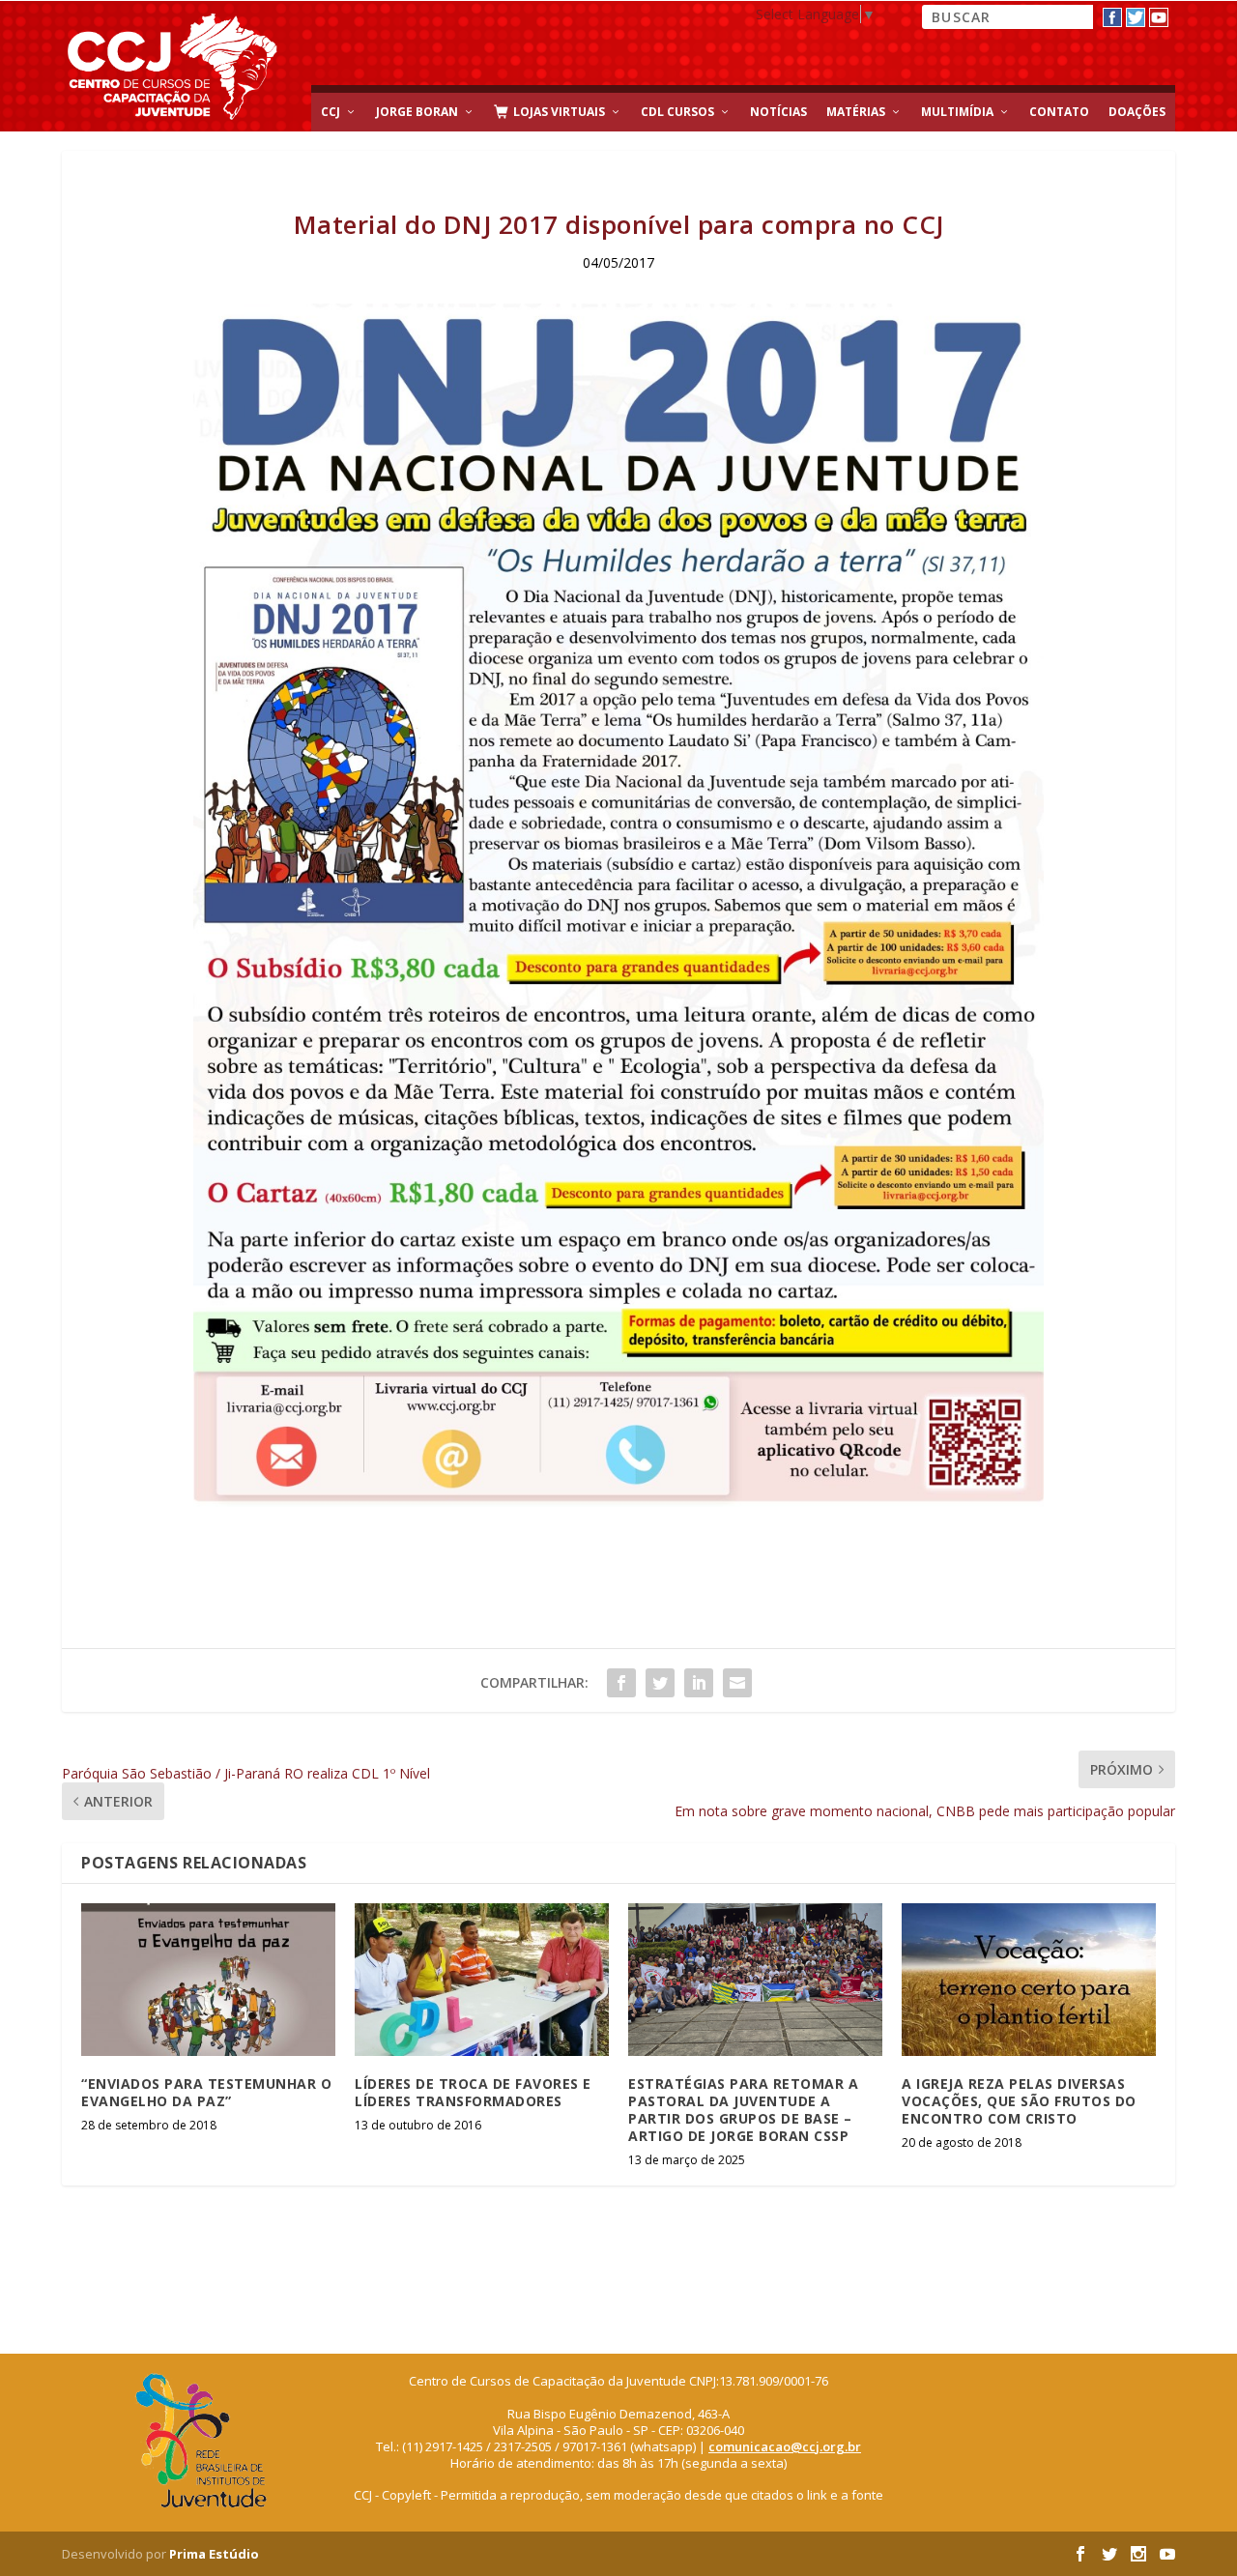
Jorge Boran (417, 112)
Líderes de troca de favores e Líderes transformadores (473, 2092)
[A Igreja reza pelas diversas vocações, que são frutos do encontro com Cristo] (1029, 1980)
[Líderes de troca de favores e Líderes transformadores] (482, 1980)
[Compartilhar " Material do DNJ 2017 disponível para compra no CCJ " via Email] (737, 1683)
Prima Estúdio (214, 2554)
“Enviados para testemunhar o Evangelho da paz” (206, 2092)
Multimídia (957, 112)
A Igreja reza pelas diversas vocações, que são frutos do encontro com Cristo (1019, 2101)
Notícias (778, 112)
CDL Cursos (677, 112)
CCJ (331, 112)
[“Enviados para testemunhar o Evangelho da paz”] (208, 1980)
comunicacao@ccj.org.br (785, 2446)
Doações (1137, 112)
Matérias (856, 112)
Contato (1059, 112)
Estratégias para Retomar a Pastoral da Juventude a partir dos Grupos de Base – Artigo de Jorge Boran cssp (743, 2110)
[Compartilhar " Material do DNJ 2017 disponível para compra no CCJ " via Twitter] (660, 1683)
